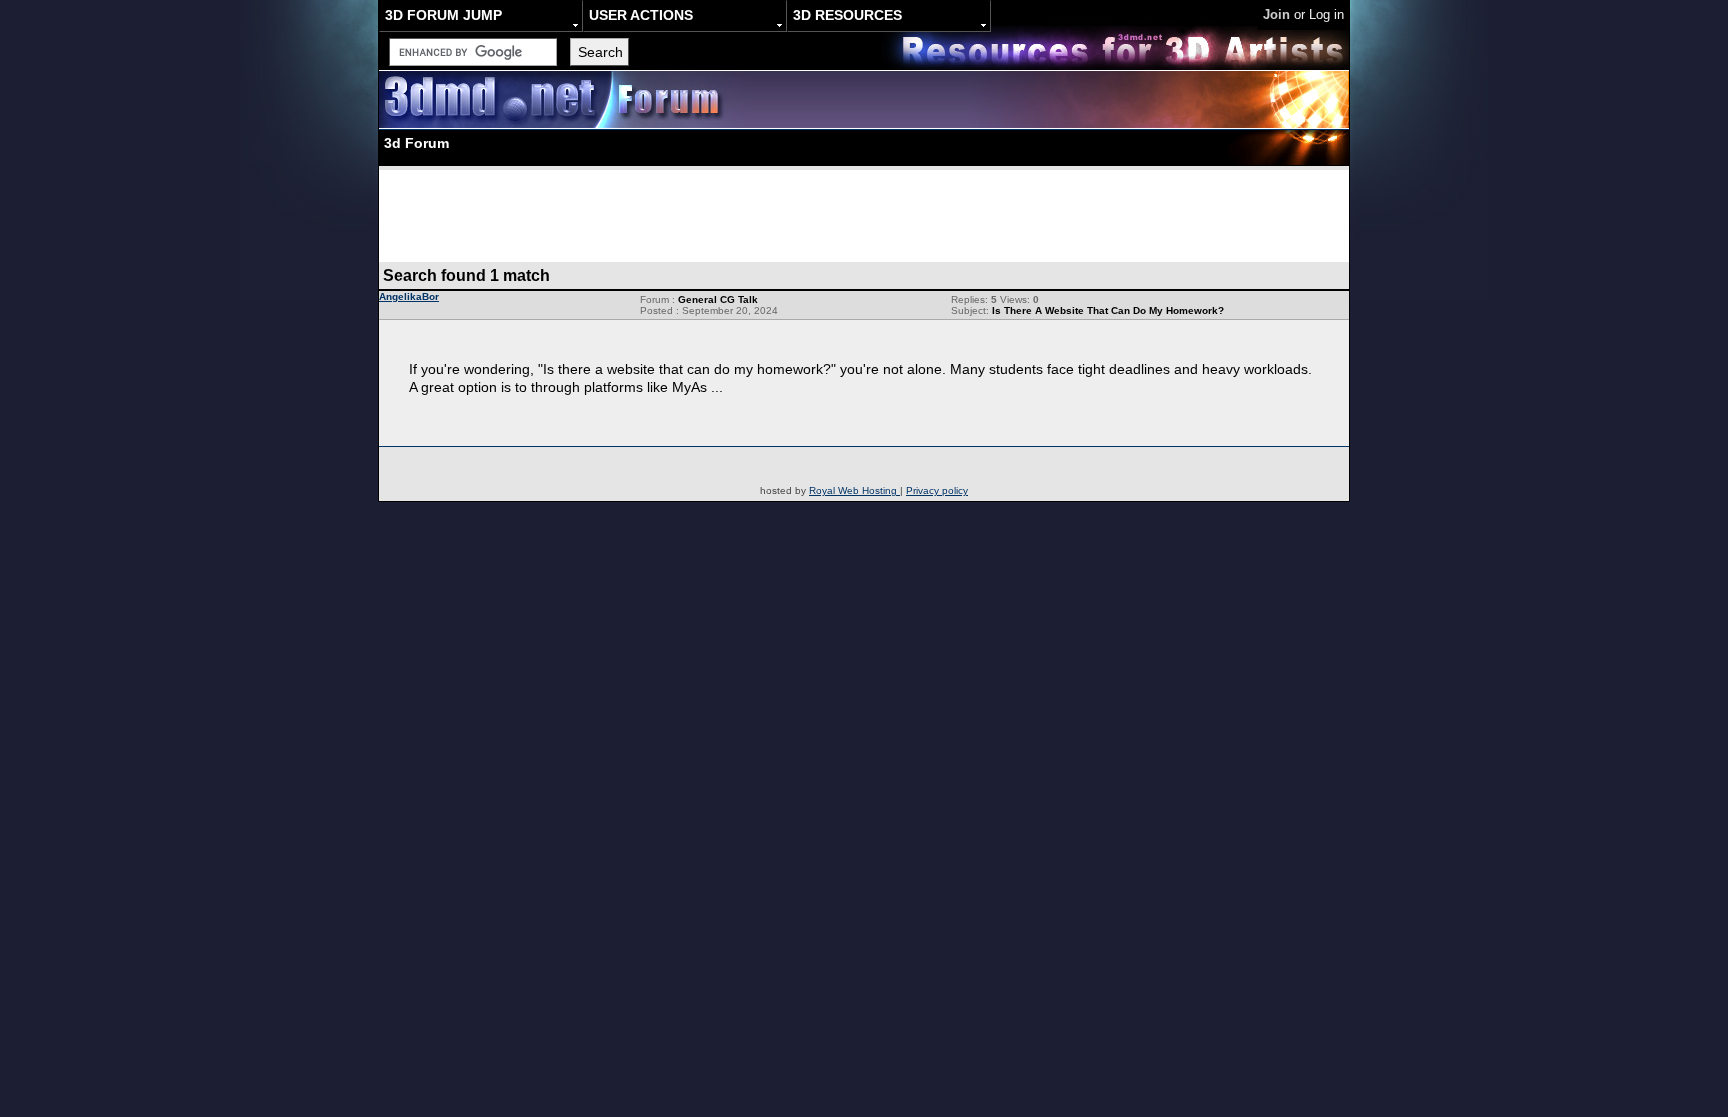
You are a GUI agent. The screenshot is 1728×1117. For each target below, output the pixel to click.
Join (1276, 14)
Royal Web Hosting (854, 490)
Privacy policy (937, 490)
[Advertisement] (864, 215)
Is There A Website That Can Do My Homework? (1108, 310)
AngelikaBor (409, 296)
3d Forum (416, 143)
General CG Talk (718, 299)
